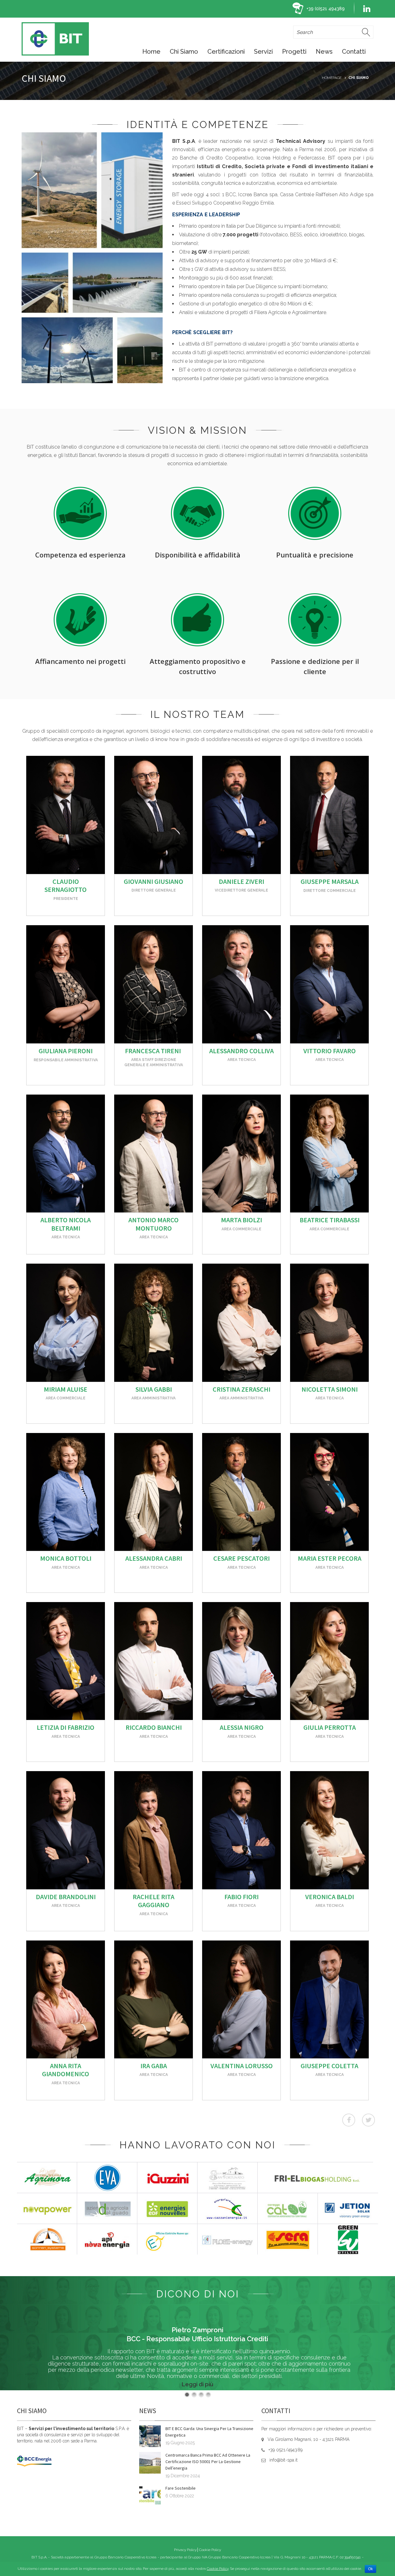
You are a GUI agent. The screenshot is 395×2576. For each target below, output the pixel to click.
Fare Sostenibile (181, 2488)
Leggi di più (197, 2384)
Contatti (354, 52)
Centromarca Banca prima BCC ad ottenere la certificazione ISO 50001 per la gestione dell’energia (208, 2462)
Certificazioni (226, 52)
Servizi (263, 52)
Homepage (332, 78)
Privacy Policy (185, 2550)
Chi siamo (184, 52)
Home (151, 52)
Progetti (294, 52)
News (324, 52)
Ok (370, 2569)
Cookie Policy (210, 2550)
